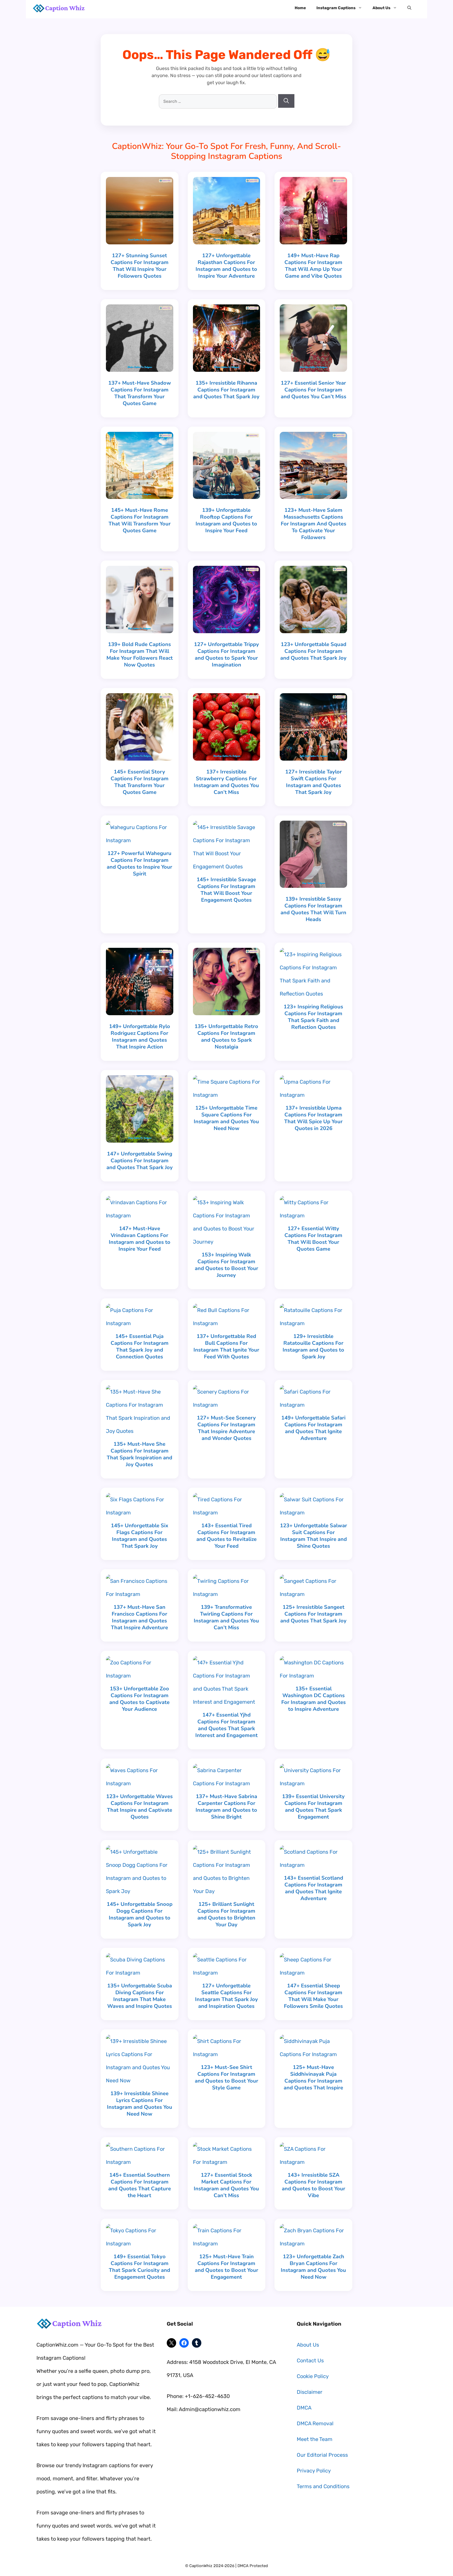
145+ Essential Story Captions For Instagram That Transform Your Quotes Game (140, 782)
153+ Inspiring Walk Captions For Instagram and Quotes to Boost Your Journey (226, 1265)
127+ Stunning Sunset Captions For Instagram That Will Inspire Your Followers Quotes (140, 266)
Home (300, 8)
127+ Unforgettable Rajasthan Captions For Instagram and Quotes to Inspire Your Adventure (226, 266)
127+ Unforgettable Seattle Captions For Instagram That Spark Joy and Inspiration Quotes (226, 1996)
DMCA (304, 2408)
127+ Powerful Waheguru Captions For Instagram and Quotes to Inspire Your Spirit (139, 864)
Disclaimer (310, 2392)
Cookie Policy (313, 2376)
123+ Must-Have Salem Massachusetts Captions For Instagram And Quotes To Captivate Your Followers (314, 524)
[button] (409, 8)
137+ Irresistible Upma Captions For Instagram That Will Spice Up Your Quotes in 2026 (313, 1118)
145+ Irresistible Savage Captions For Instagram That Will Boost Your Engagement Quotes (226, 890)
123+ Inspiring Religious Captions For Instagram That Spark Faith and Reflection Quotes (313, 1017)
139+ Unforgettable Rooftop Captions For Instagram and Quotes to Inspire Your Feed (226, 520)
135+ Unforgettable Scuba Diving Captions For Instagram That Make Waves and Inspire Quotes (140, 1996)
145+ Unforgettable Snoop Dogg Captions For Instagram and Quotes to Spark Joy (140, 1914)
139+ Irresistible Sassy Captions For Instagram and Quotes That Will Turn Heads (313, 909)
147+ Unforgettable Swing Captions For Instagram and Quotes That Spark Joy (140, 1161)
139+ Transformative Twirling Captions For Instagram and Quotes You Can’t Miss (226, 1617)
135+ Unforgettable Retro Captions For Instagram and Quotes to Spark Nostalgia (226, 1037)
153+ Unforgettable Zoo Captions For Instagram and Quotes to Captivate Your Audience (139, 1699)
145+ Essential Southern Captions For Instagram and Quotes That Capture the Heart (140, 2185)
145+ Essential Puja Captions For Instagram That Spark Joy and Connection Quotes (140, 1346)
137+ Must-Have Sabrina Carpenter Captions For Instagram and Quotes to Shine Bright (226, 1807)
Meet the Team (315, 2439)
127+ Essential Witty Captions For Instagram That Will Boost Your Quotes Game (313, 1239)
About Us (381, 8)
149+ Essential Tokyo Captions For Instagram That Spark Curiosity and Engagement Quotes (139, 2267)
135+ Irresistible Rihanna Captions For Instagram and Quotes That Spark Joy (226, 390)
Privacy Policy (314, 2471)
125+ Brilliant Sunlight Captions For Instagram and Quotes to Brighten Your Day (226, 1914)
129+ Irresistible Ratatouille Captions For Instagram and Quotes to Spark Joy (313, 1346)
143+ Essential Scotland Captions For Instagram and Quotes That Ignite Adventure (314, 1888)
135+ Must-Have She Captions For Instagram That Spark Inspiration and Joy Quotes (139, 1454)
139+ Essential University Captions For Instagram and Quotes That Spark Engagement (313, 1807)
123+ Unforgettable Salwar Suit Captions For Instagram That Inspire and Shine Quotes (314, 1536)
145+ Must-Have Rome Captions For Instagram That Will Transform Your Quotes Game (140, 520)
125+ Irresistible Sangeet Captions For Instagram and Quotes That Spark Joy (313, 1614)
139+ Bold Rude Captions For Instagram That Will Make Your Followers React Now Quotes (140, 655)
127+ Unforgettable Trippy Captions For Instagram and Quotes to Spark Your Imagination (226, 655)
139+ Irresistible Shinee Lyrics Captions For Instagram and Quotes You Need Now (140, 2104)
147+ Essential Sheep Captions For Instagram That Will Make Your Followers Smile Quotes (313, 1996)
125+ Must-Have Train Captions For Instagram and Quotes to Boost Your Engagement (226, 2267)
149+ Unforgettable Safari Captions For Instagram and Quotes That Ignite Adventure (313, 1428)
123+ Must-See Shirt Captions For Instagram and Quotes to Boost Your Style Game (226, 2077)
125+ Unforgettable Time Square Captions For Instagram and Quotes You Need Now (226, 1118)
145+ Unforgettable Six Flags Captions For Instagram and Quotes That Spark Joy (140, 1536)
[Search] (286, 101)
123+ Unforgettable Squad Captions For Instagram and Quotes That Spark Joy (313, 651)
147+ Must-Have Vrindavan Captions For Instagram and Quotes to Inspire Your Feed (140, 1239)
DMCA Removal (315, 2423)
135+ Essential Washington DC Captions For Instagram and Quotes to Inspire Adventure (314, 1699)
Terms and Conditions (323, 2486)
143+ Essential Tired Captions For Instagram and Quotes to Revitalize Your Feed (226, 1536)
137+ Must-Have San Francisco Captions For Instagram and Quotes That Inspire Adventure (139, 1617)
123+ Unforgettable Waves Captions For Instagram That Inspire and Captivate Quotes (139, 1807)
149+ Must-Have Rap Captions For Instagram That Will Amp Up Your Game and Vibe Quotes (313, 266)
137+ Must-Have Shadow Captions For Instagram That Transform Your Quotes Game (140, 393)
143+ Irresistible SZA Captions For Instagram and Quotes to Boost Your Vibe (314, 2185)
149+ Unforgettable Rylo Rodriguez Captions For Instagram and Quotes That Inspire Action (140, 1037)
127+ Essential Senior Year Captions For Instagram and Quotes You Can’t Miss (314, 390)
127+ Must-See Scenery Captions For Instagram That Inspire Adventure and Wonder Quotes (226, 1428)
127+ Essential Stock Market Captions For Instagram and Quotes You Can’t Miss (226, 2185)
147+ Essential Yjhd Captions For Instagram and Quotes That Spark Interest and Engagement (226, 1725)
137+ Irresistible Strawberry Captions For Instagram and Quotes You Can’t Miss (226, 782)
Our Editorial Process (322, 2455)
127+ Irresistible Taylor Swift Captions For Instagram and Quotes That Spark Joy (314, 782)
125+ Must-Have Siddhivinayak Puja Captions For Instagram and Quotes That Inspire (313, 2077)
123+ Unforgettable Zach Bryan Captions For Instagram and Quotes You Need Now (313, 2267)
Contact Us (310, 2360)
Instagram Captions (336, 8)
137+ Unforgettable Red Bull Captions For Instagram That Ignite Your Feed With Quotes (226, 1346)
